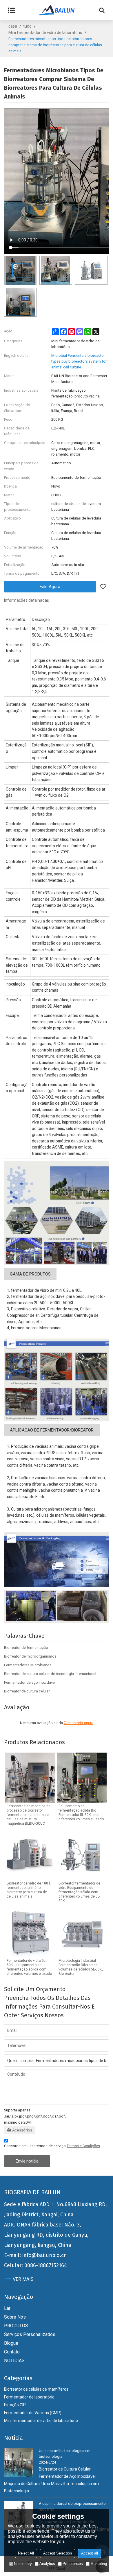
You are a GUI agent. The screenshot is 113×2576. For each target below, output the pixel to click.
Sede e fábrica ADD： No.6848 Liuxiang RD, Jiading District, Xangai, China (55, 2209)
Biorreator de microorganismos (30, 1656)
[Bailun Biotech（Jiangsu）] (57, 10)
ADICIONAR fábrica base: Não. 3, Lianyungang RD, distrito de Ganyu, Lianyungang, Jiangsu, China (46, 2235)
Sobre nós (15, 2317)
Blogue (11, 2343)
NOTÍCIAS (14, 2361)
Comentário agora (79, 1723)
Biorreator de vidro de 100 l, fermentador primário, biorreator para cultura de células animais (29, 1890)
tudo (27, 26)
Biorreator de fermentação (26, 1648)
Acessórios (22, 2130)
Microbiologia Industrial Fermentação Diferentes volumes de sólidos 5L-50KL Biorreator (81, 1967)
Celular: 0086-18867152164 (35, 2265)
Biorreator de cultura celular (27, 1691)
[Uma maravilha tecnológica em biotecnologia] (19, 2462)
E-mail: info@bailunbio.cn (35, 2255)
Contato (12, 2352)
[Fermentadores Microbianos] (57, 1213)
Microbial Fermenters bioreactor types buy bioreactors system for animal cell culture (79, 361)
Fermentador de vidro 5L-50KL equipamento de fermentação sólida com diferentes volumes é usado (29, 1967)
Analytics (47, 2564)
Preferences (73, 2564)
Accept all (90, 2553)
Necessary (23, 2564)
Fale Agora (50, 587)
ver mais (23, 2279)
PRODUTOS (16, 2326)
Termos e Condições (83, 2146)
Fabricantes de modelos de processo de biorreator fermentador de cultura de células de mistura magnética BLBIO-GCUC (29, 1815)
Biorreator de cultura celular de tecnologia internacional (50, 1674)
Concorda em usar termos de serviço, (52, 2146)
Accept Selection (58, 2553)
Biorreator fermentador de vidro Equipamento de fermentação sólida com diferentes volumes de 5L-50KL (79, 1892)
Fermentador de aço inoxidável (30, 1682)
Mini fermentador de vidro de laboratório (45, 33)
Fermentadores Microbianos (28, 1665)
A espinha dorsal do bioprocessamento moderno (72, 2506)
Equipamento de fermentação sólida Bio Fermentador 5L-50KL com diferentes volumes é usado (81, 1813)
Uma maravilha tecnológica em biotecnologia (65, 2454)
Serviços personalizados (30, 2334)
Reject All (26, 2553)
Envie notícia (27, 2161)
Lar (7, 2308)
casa (13, 26)
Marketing (99, 2564)
